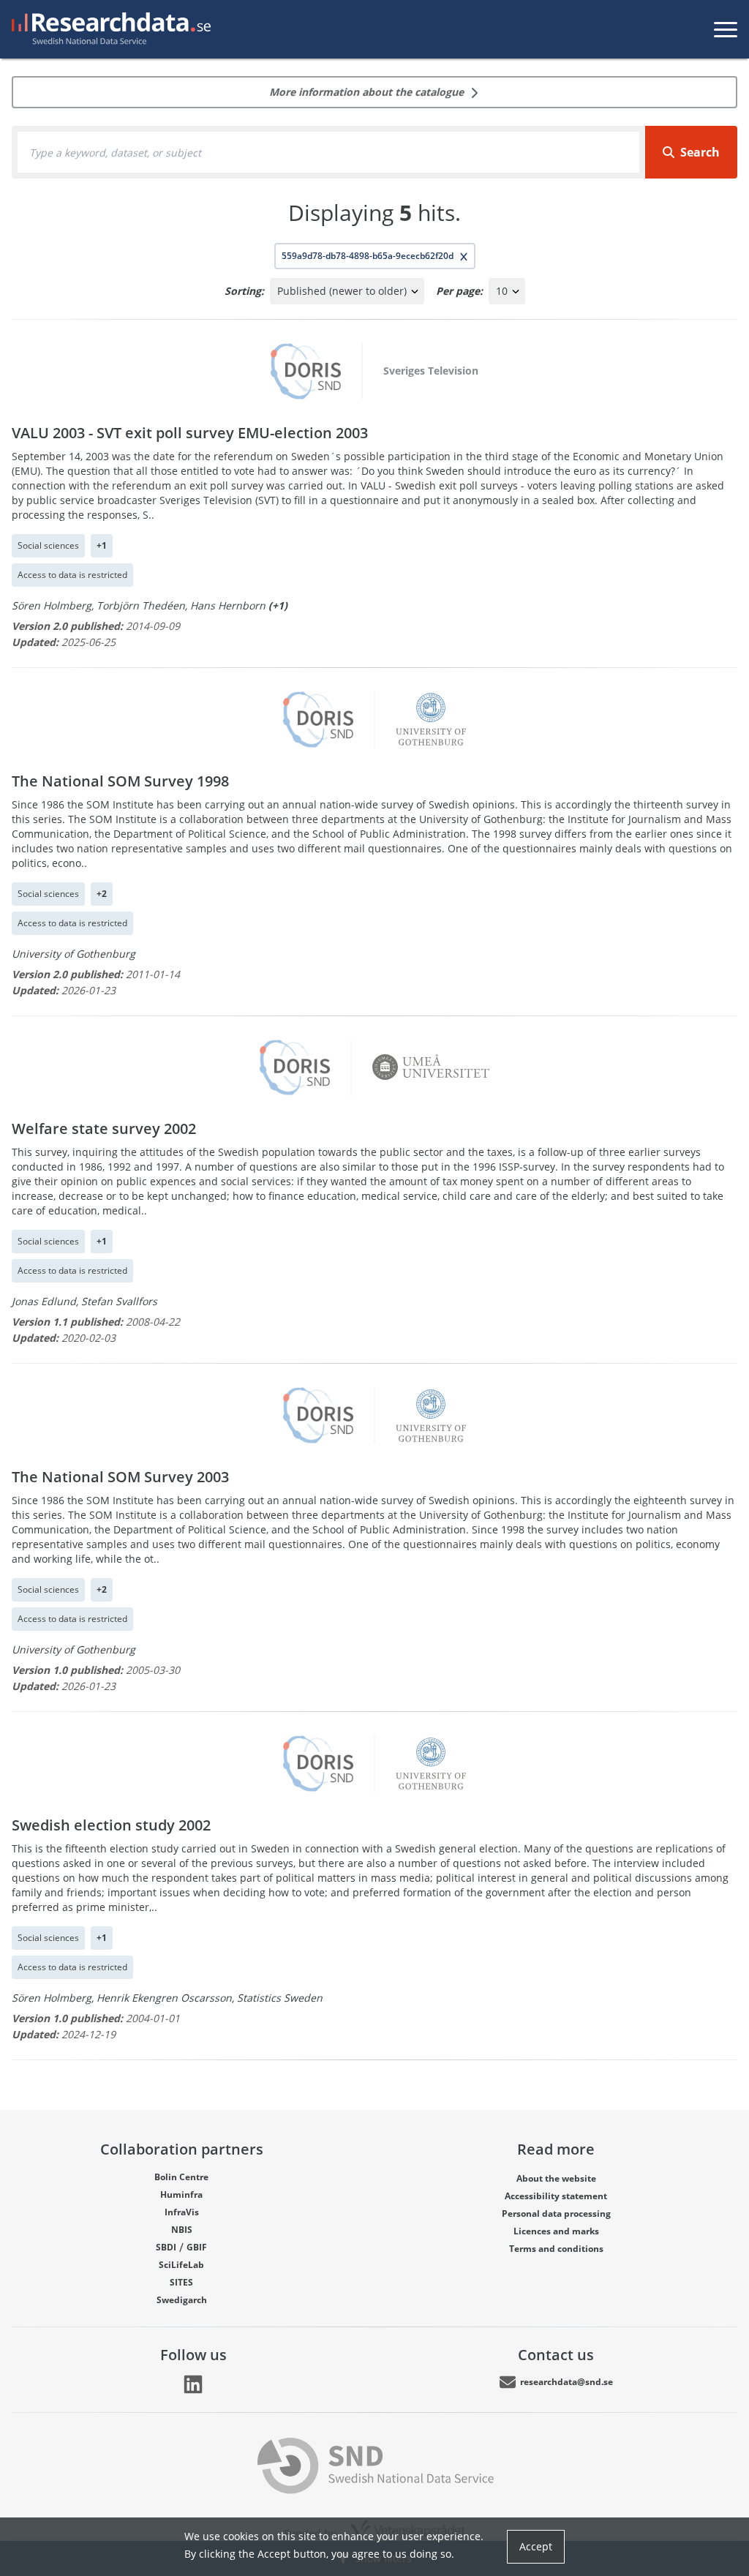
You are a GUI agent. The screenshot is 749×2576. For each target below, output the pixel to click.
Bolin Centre (181, 2177)
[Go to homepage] (108, 29)
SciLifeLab (181, 2265)
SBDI (166, 2247)
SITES (181, 2282)
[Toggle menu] (726, 29)
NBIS (182, 2230)
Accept (536, 2546)
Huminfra (181, 2194)
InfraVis (182, 2212)
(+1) (278, 605)
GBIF (197, 2247)
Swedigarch (182, 2300)
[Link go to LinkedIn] (193, 2384)
